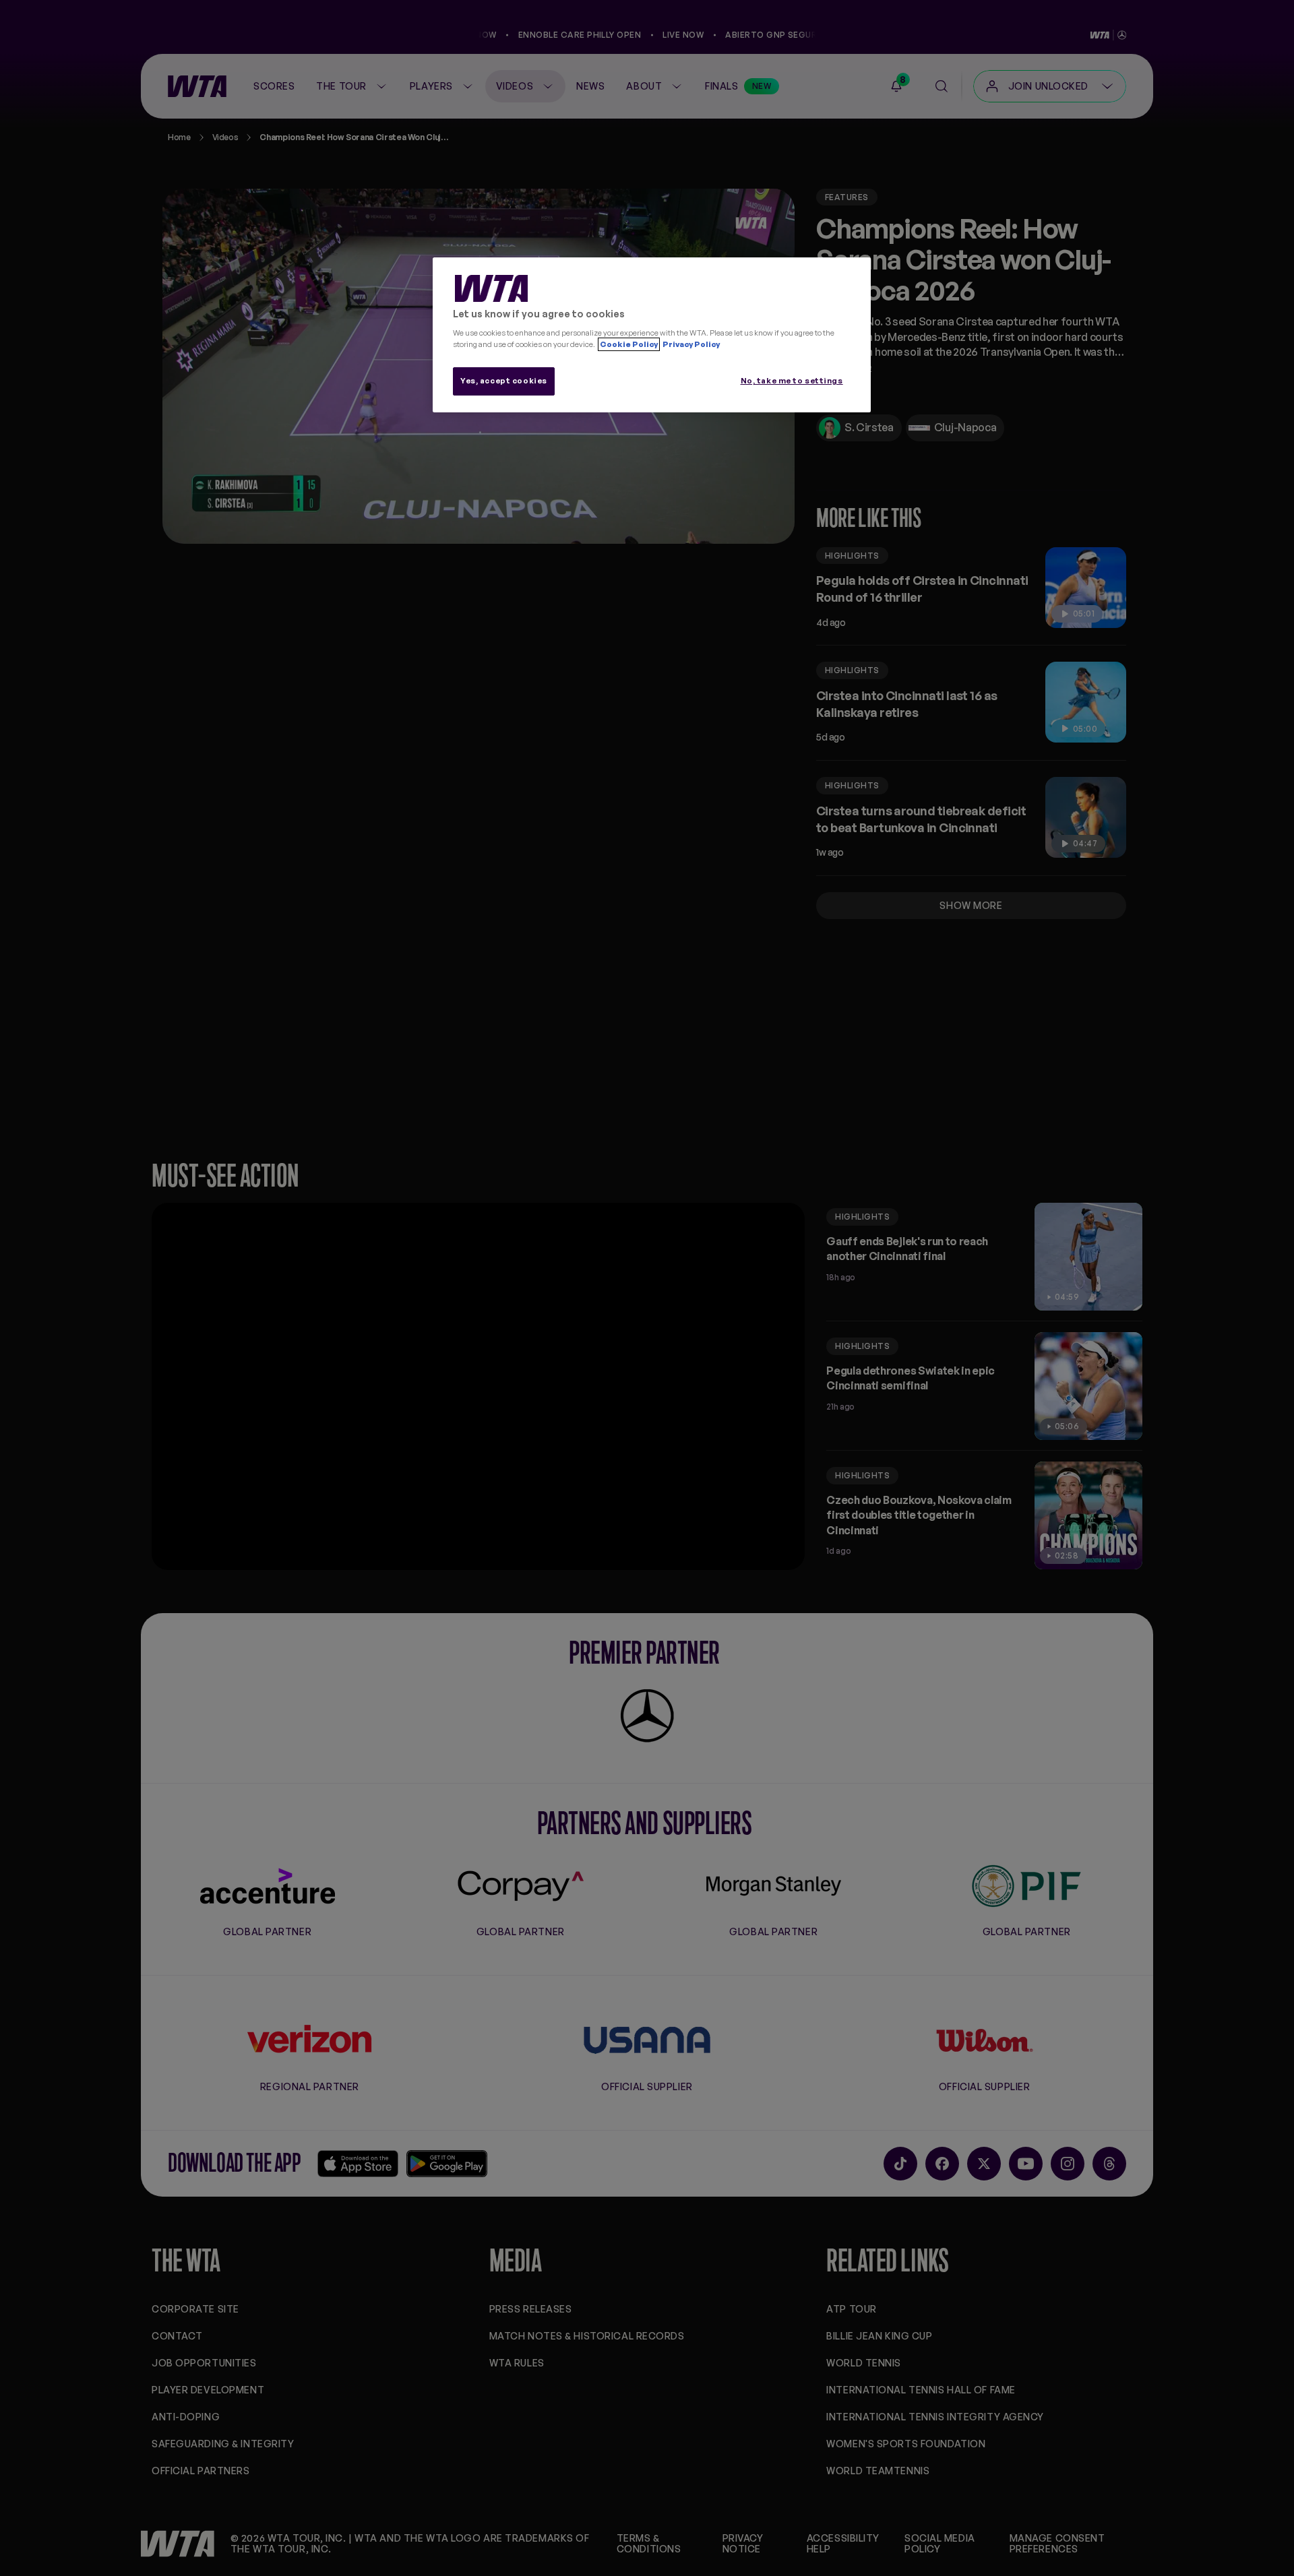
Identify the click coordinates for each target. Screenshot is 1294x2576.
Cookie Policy (629, 344)
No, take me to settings (792, 381)
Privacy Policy (690, 344)
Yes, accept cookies (504, 381)
